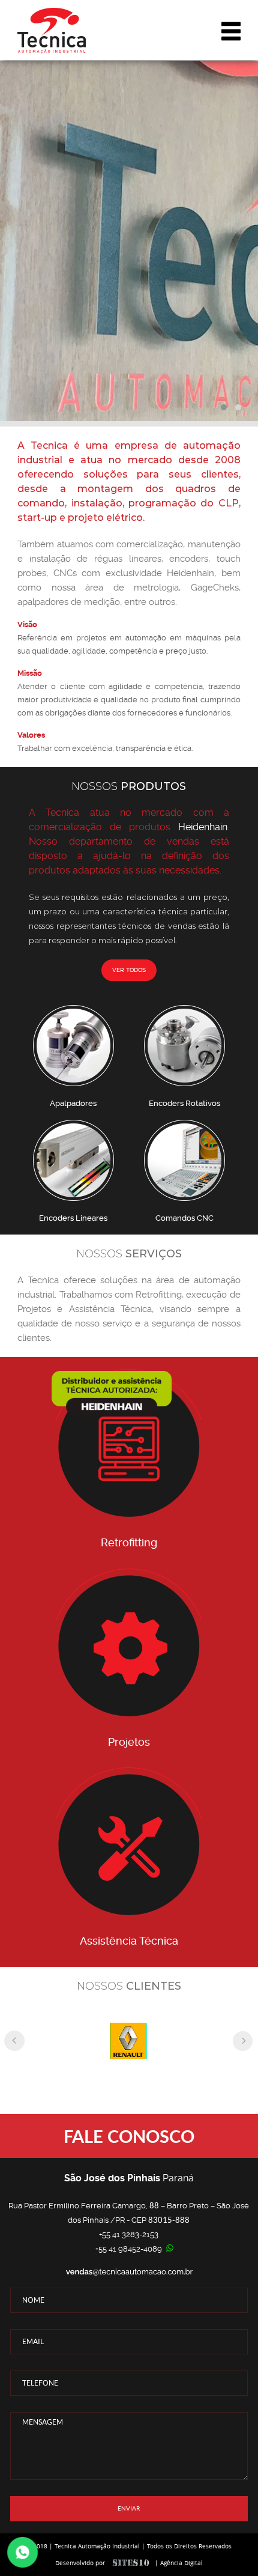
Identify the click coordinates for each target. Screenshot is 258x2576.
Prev (14, 2041)
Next (242, 2041)
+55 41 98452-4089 (129, 2249)
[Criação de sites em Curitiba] (131, 2563)
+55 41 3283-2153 (129, 2234)
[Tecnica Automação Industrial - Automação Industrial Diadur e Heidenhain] (52, 31)
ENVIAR (129, 2508)
